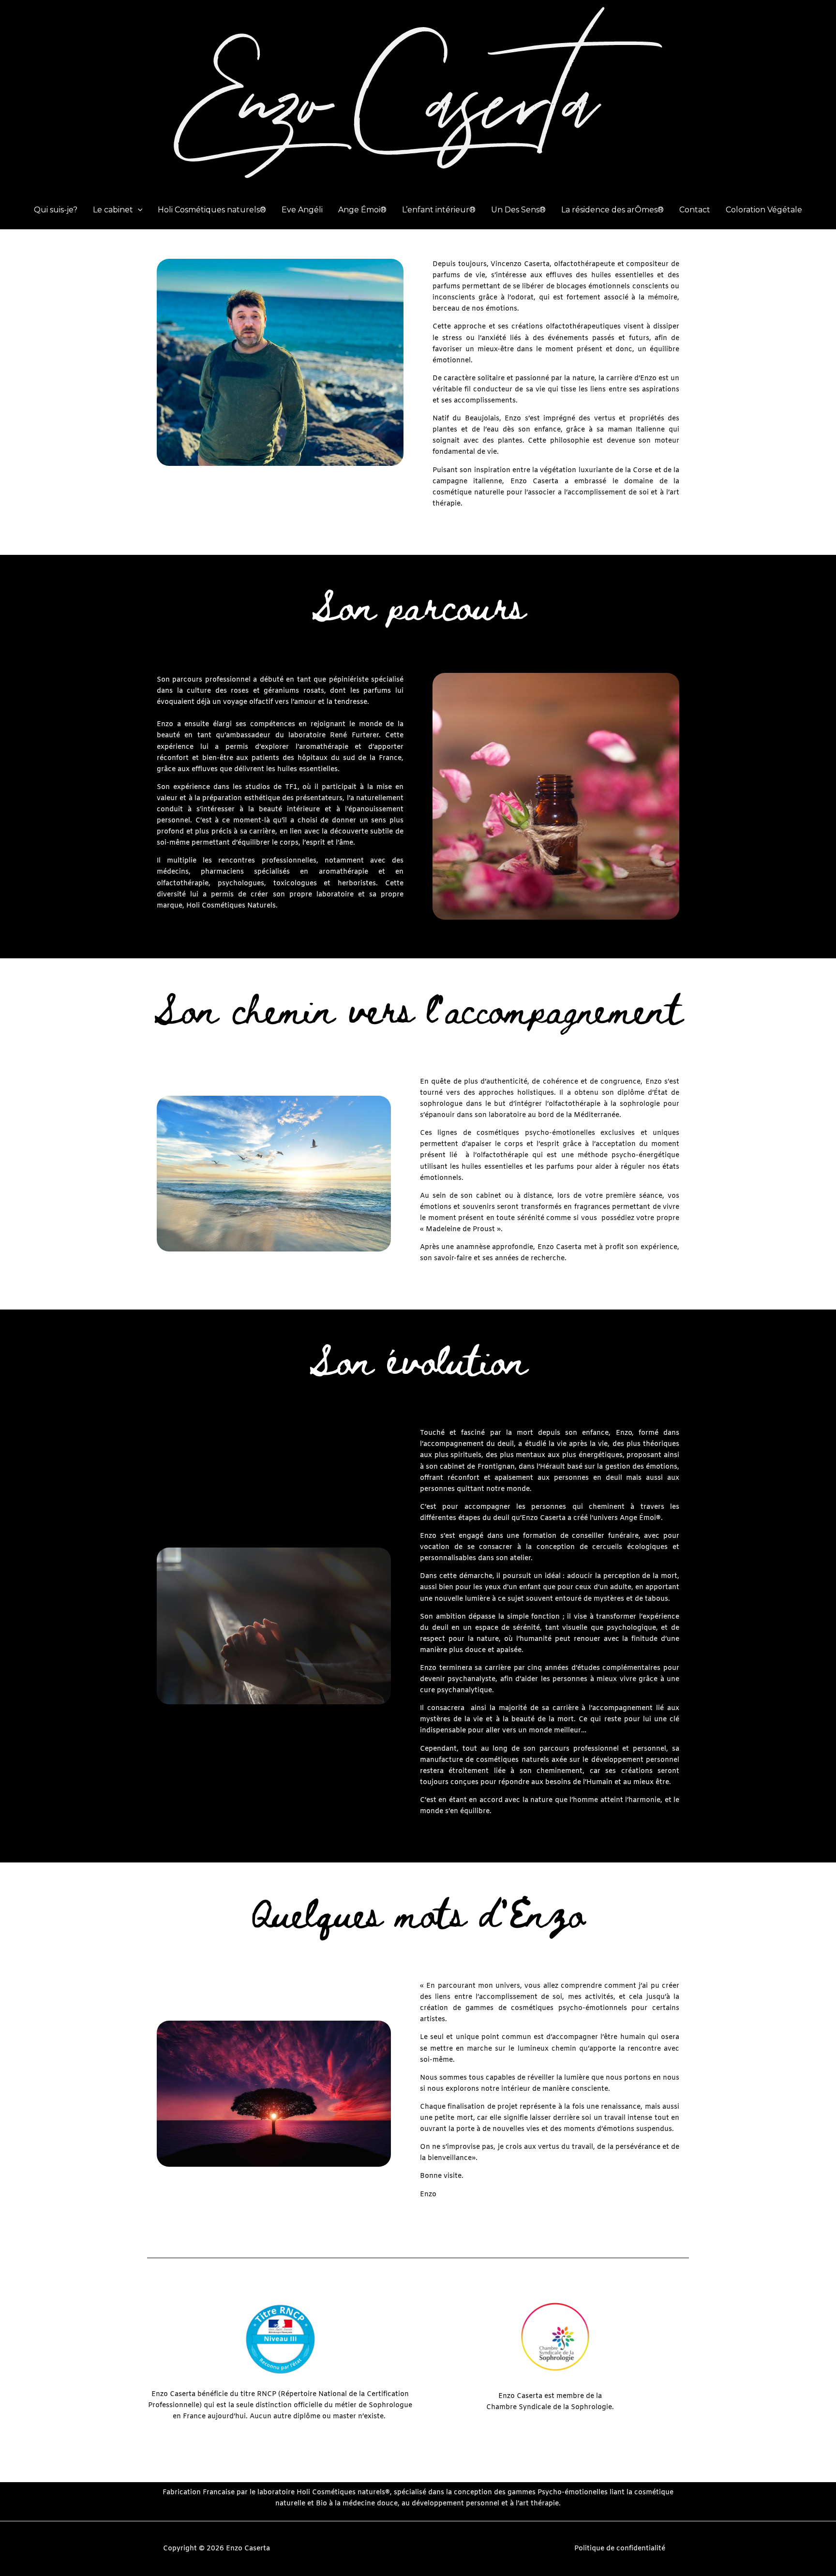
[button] (138, 210)
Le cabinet (113, 210)
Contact (695, 210)
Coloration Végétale (764, 210)
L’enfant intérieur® (439, 210)
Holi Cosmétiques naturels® (212, 210)
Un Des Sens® (518, 210)
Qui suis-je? (56, 210)
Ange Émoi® (362, 210)
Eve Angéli (302, 210)
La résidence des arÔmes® (612, 210)
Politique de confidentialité (620, 2549)
